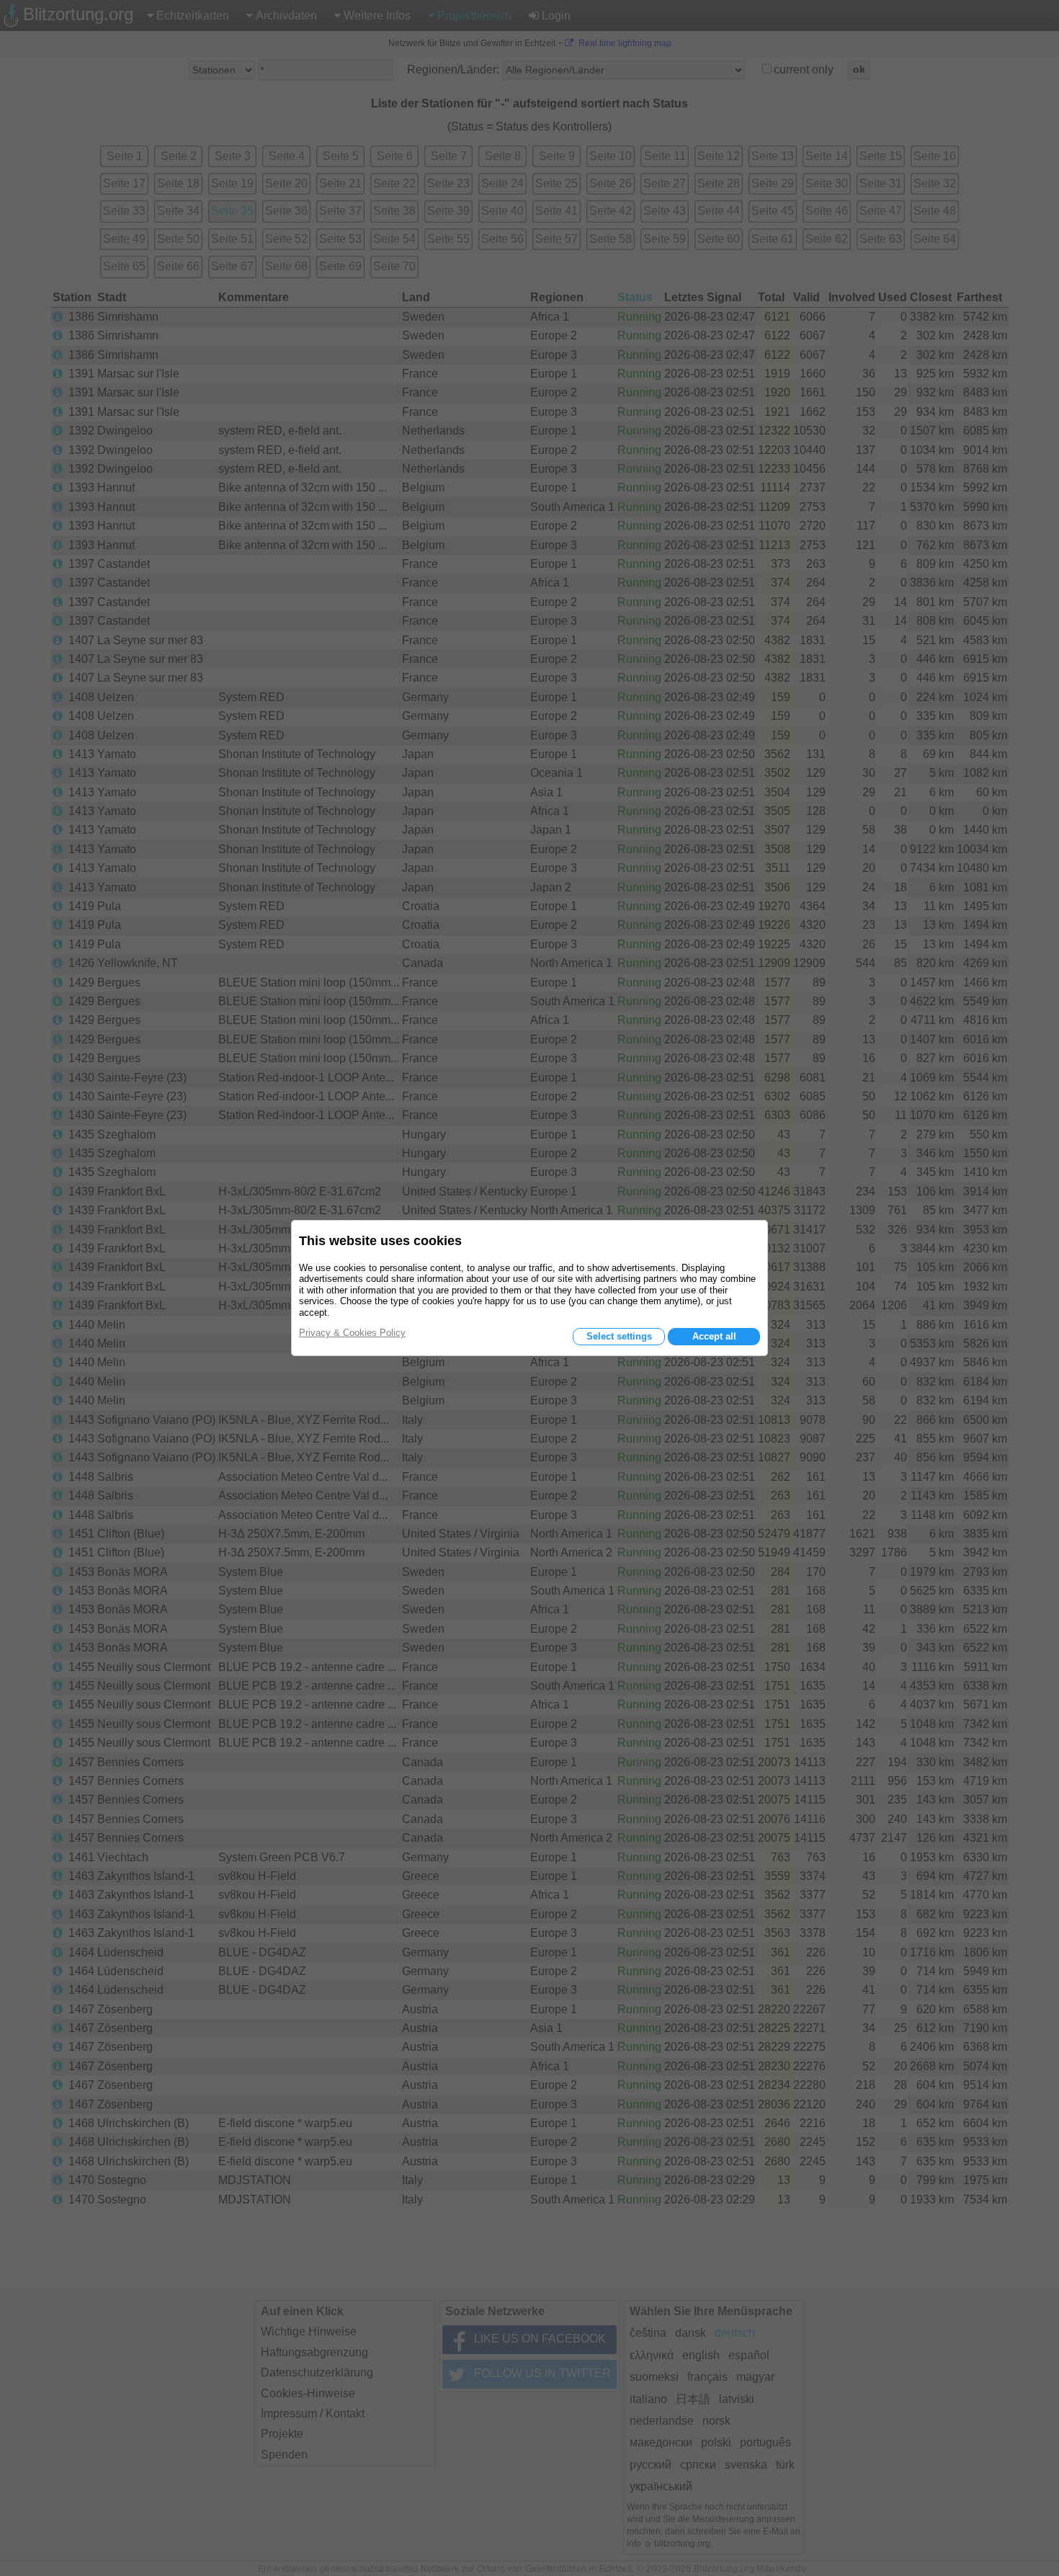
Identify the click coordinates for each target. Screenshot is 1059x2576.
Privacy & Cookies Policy (352, 1333)
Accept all (714, 1336)
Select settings (619, 1336)
